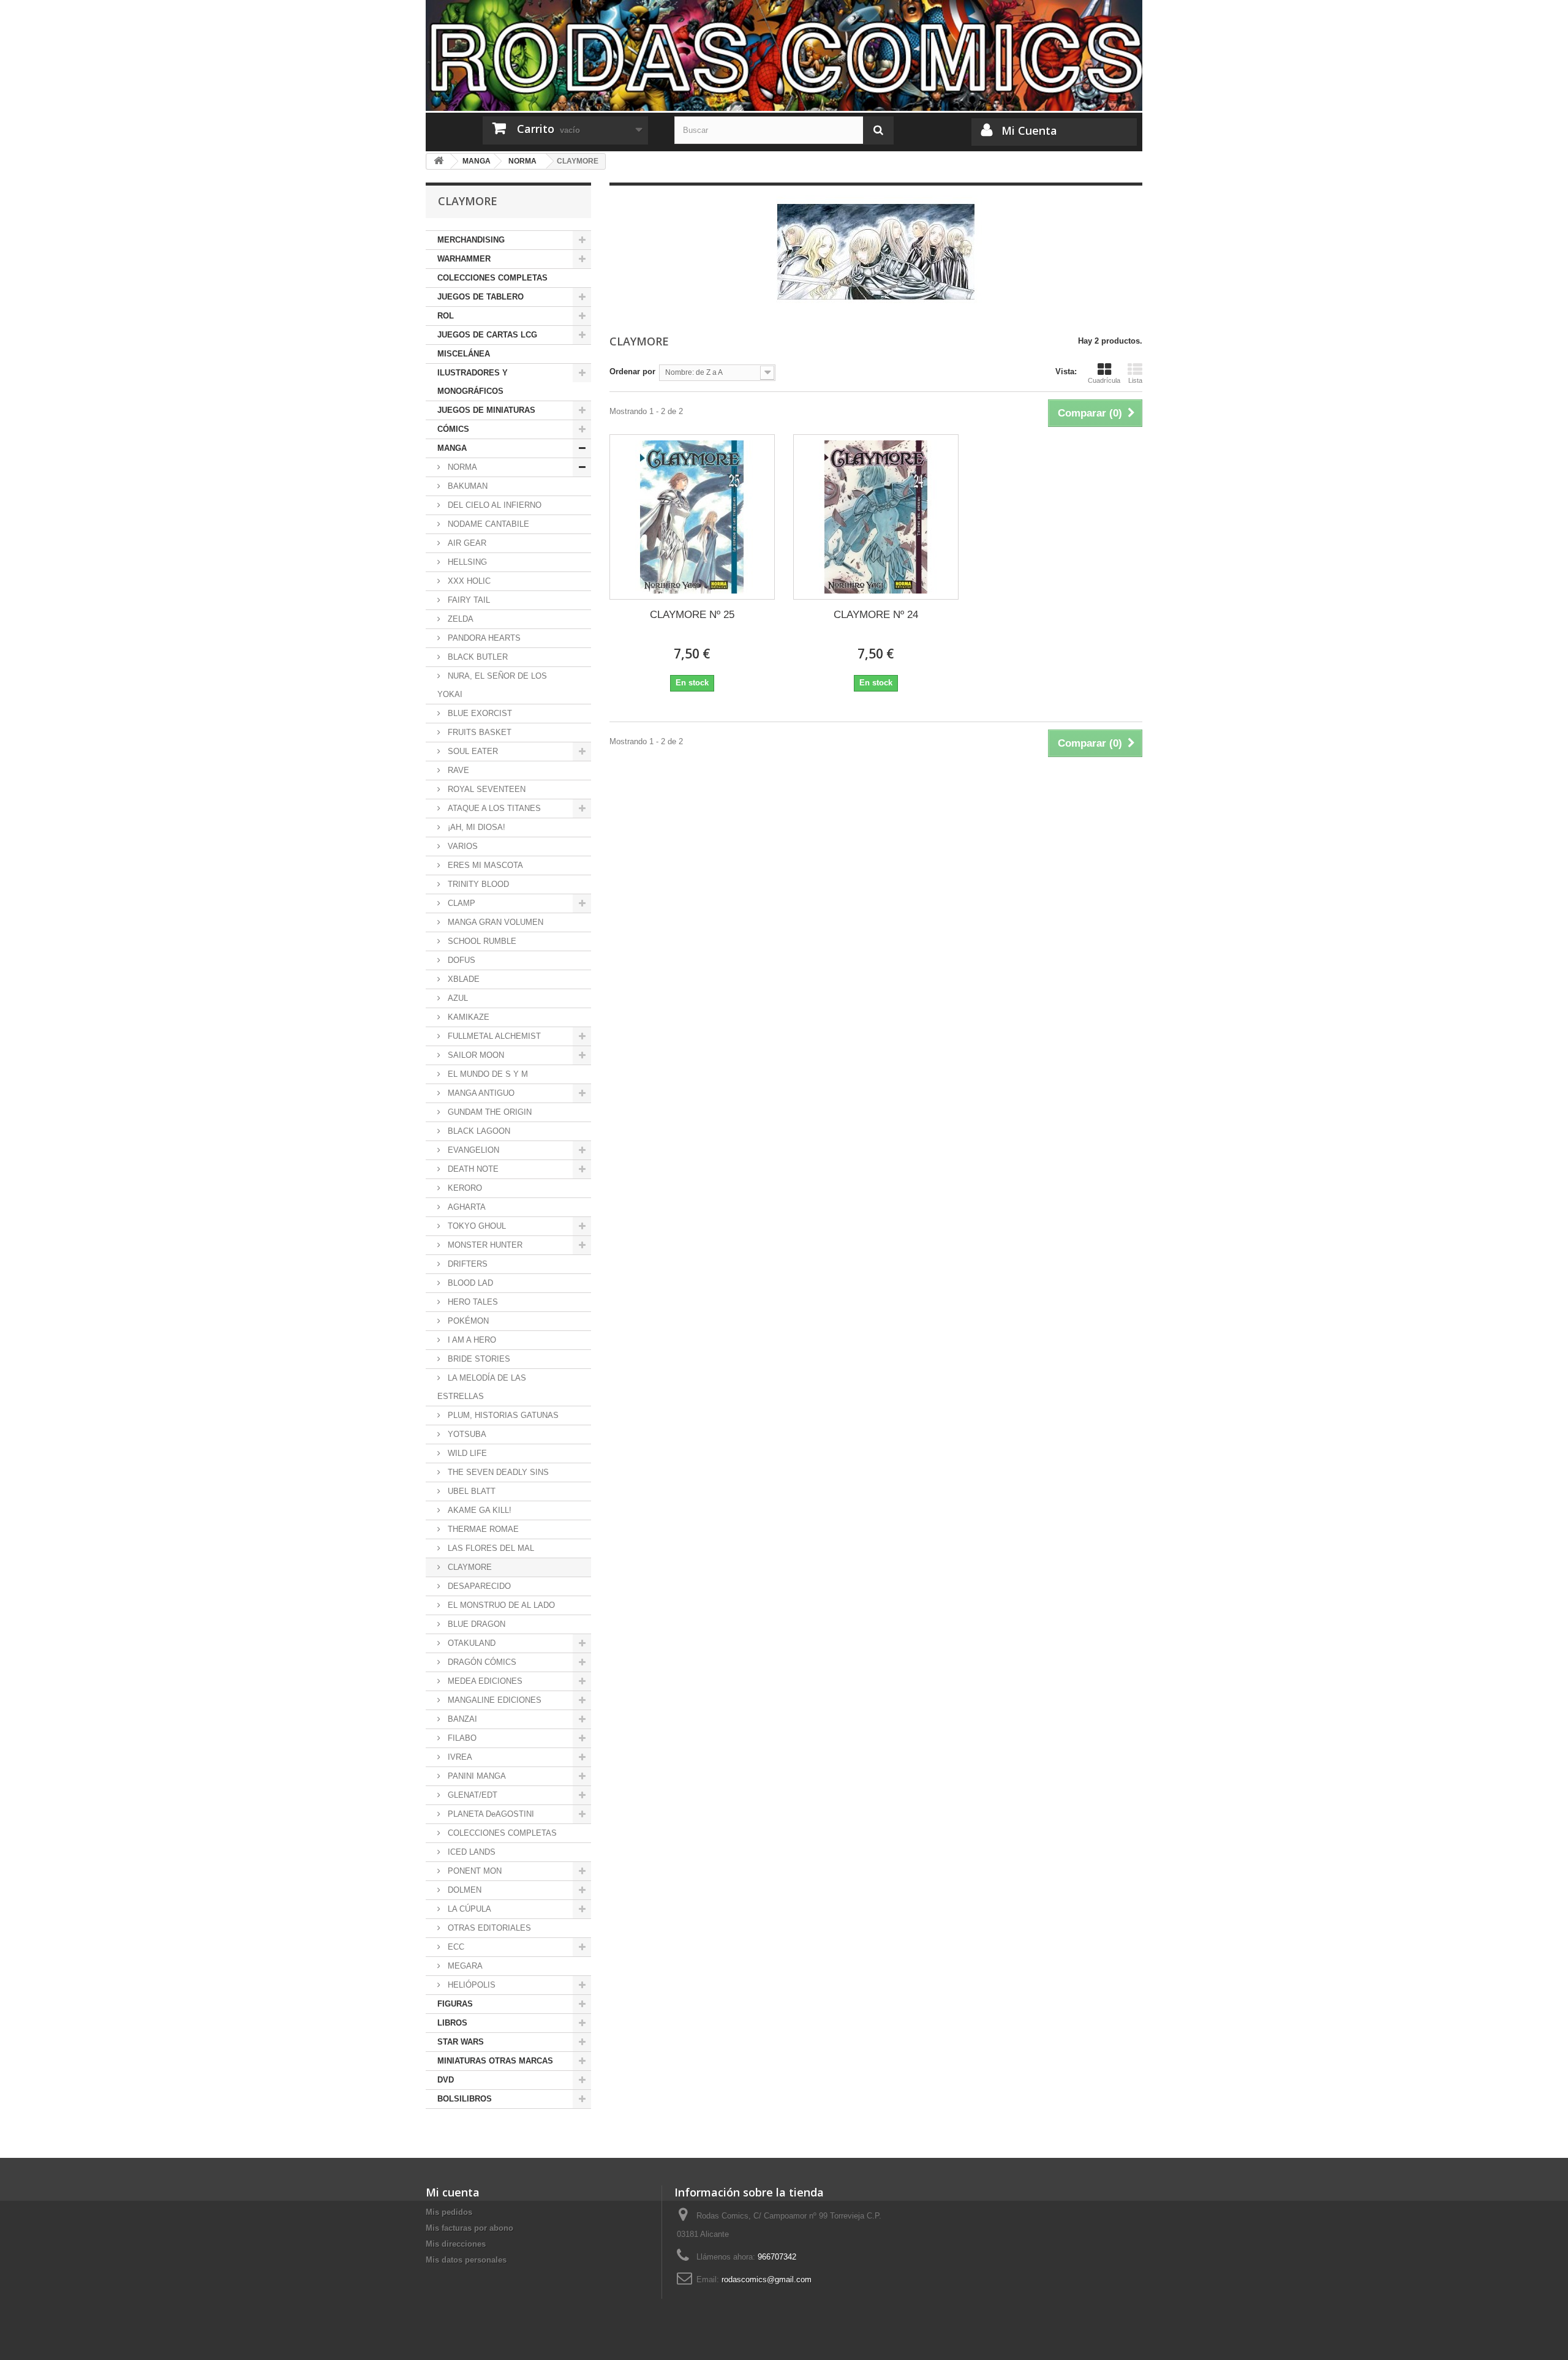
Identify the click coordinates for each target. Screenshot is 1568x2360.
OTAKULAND (470, 1643)
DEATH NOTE (472, 1169)
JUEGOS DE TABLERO (481, 297)
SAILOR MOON (475, 1055)
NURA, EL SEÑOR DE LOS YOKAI (492, 685)
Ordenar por (632, 371)
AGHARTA (466, 1207)
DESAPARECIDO (478, 1586)
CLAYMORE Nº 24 (876, 615)
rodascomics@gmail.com (767, 2279)
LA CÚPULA (468, 1909)
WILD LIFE (466, 1453)
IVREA (459, 1757)
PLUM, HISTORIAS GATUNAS (502, 1415)
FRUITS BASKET (478, 732)
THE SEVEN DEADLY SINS (497, 1472)
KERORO (464, 1188)
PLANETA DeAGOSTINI (490, 1814)
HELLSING (466, 562)
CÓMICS (453, 429)
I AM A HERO (471, 1340)
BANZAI (461, 1719)
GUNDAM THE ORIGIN (488, 1112)
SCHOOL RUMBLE (481, 941)
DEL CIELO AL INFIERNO (493, 505)
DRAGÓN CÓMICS (481, 1662)
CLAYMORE (469, 1567)
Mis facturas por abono (469, 2228)
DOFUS (460, 960)
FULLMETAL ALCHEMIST (493, 1036)
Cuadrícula (1104, 380)
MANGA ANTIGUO (480, 1093)
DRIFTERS (466, 1264)
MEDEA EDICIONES (484, 1681)
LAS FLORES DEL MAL (490, 1548)
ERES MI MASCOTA (484, 865)
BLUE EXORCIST (479, 713)
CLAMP (460, 903)
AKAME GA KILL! (478, 1510)
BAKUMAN (466, 486)
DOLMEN (463, 1890)
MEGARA (464, 1966)
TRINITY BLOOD (477, 884)
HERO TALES (472, 1302)
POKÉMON (467, 1321)
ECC (455, 1947)
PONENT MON (473, 1871)
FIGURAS (455, 2004)
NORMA (461, 467)
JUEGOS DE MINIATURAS (486, 410)
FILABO (461, 1738)
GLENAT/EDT (471, 1795)
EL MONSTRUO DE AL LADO (500, 1605)
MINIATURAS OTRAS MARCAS (495, 2061)
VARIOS (462, 846)
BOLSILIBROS (465, 2099)
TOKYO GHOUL (476, 1226)
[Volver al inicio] (439, 161)
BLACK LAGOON (478, 1131)
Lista (1135, 380)
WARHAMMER (464, 259)
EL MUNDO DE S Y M (487, 1074)
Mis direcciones (456, 2244)
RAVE (457, 770)
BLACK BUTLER (477, 657)
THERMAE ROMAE (482, 1529)
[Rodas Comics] (784, 55)
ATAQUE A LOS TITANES (493, 808)
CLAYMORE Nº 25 (692, 615)
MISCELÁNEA (464, 354)
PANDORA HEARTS (483, 638)
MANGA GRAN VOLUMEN (494, 922)
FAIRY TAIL (468, 600)
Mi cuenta (453, 2192)
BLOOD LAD (469, 1283)
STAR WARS (461, 2042)
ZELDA (459, 619)
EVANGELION (472, 1150)
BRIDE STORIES (478, 1359)
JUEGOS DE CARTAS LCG (487, 335)
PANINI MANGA (476, 1776)
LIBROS (452, 2023)
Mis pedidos (449, 2212)
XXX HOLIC (468, 581)
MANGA (452, 448)
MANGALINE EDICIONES (493, 1700)
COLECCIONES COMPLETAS (492, 278)
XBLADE (462, 979)
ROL (446, 316)
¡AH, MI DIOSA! (475, 827)
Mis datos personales (466, 2260)
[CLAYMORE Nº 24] (876, 517)
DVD (446, 2080)
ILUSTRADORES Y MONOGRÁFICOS (473, 382)
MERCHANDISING (471, 240)
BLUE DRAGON (475, 1624)
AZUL (457, 998)
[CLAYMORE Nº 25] (692, 517)
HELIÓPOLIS (470, 1985)
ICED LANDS (470, 1852)
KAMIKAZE (467, 1017)
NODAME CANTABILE (487, 524)
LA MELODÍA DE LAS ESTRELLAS (482, 1387)
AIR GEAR (466, 543)
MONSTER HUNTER (484, 1245)
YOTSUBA (466, 1434)
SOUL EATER (472, 751)
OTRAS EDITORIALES (488, 1928)
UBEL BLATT (470, 1491)
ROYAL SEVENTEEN (485, 789)
